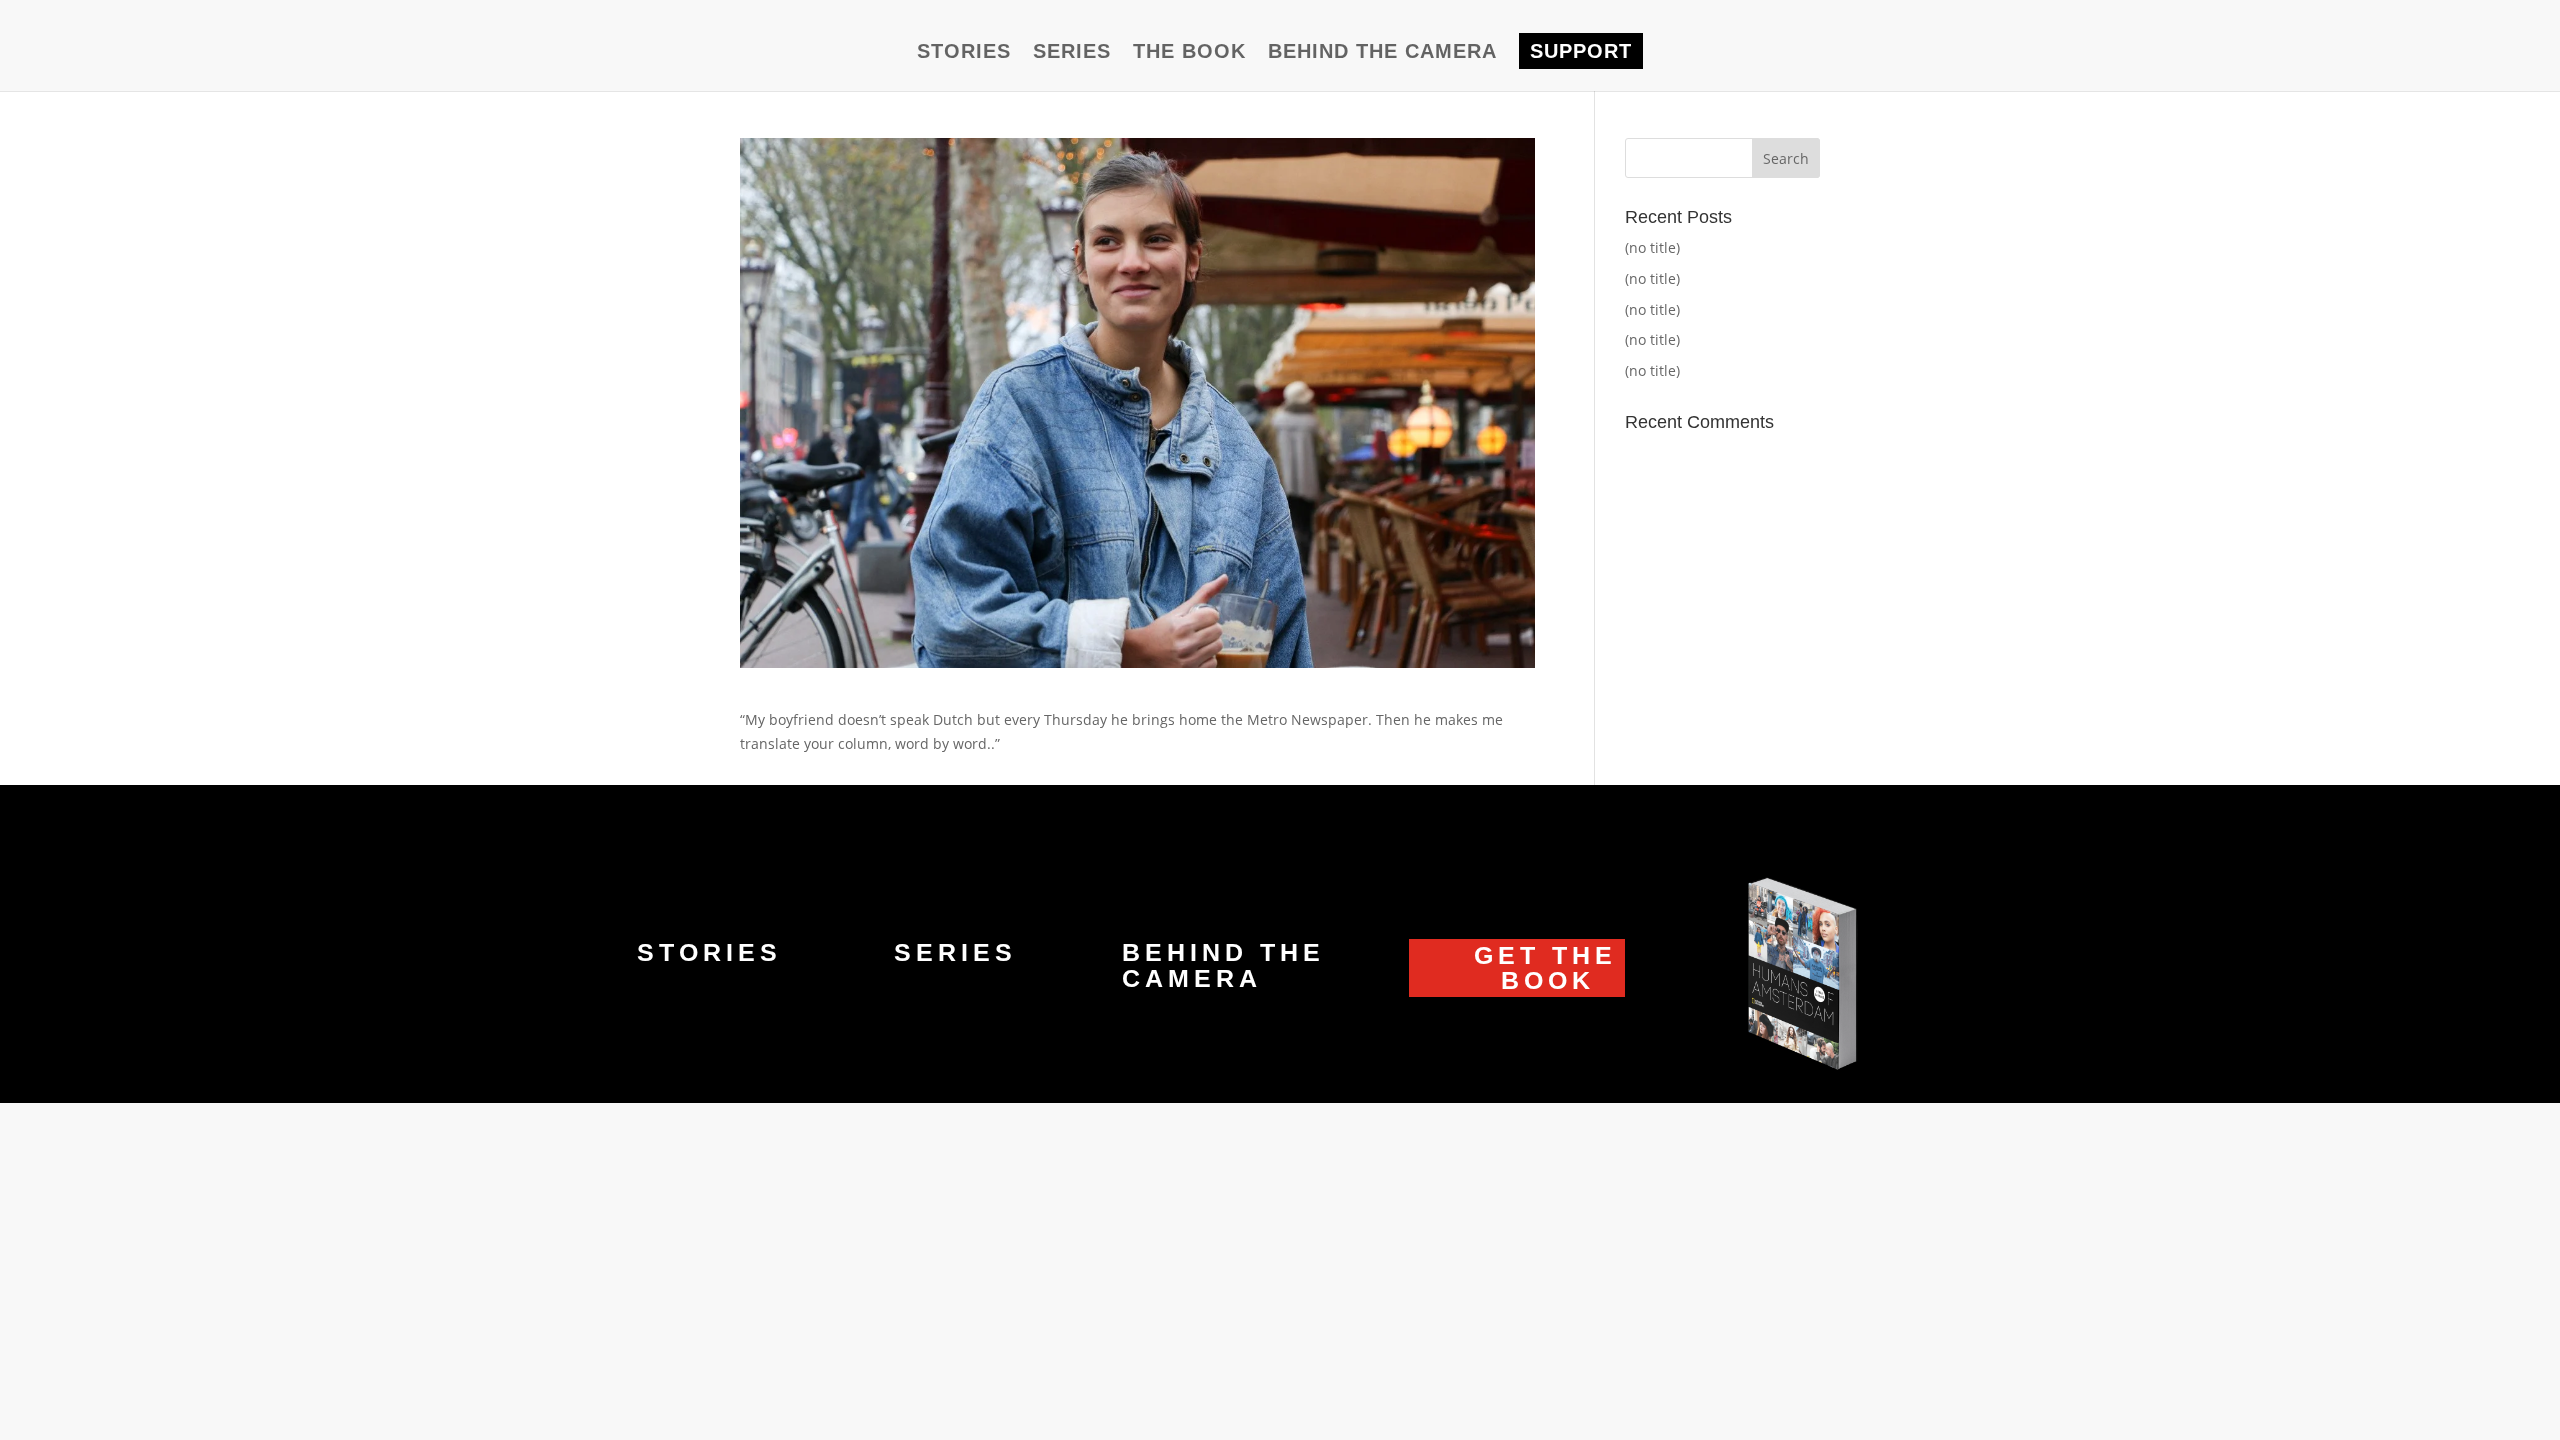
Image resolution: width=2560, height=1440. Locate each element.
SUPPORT (1581, 51)
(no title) (1652, 247)
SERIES (1072, 53)
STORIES (964, 53)
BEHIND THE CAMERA (1382, 53)
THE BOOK (1189, 53)
